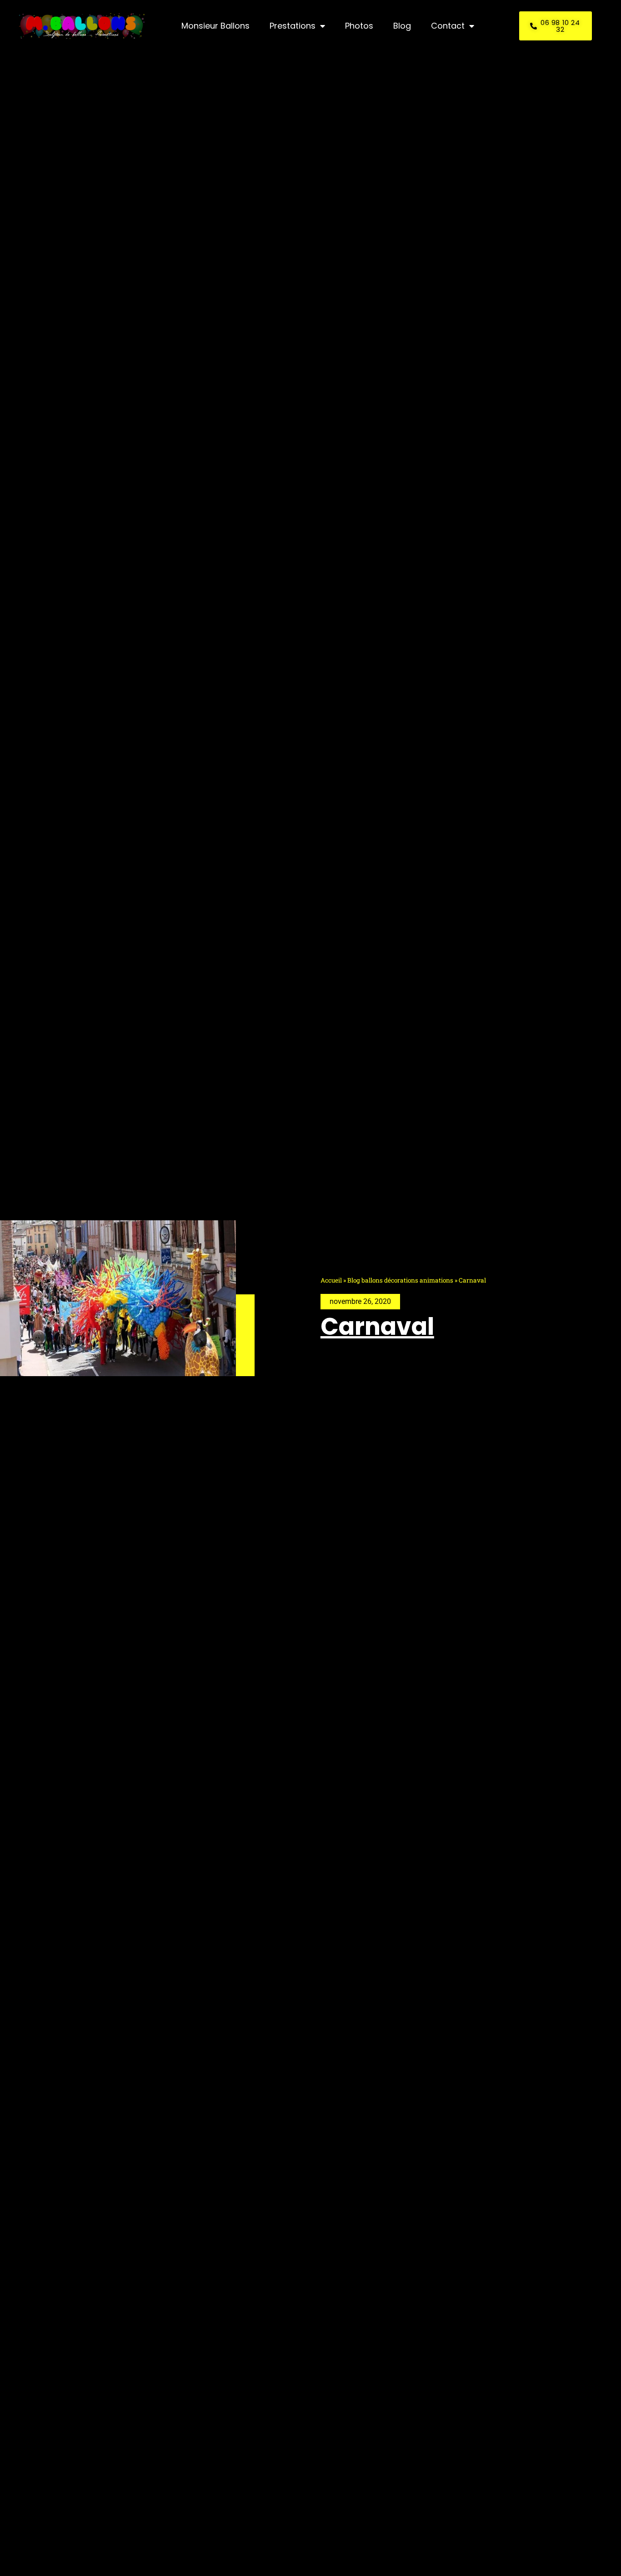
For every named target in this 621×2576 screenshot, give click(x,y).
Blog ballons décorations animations (400, 1280)
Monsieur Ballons (215, 26)
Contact (448, 26)
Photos (359, 26)
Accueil (331, 1280)
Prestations (293, 26)
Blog (402, 26)
